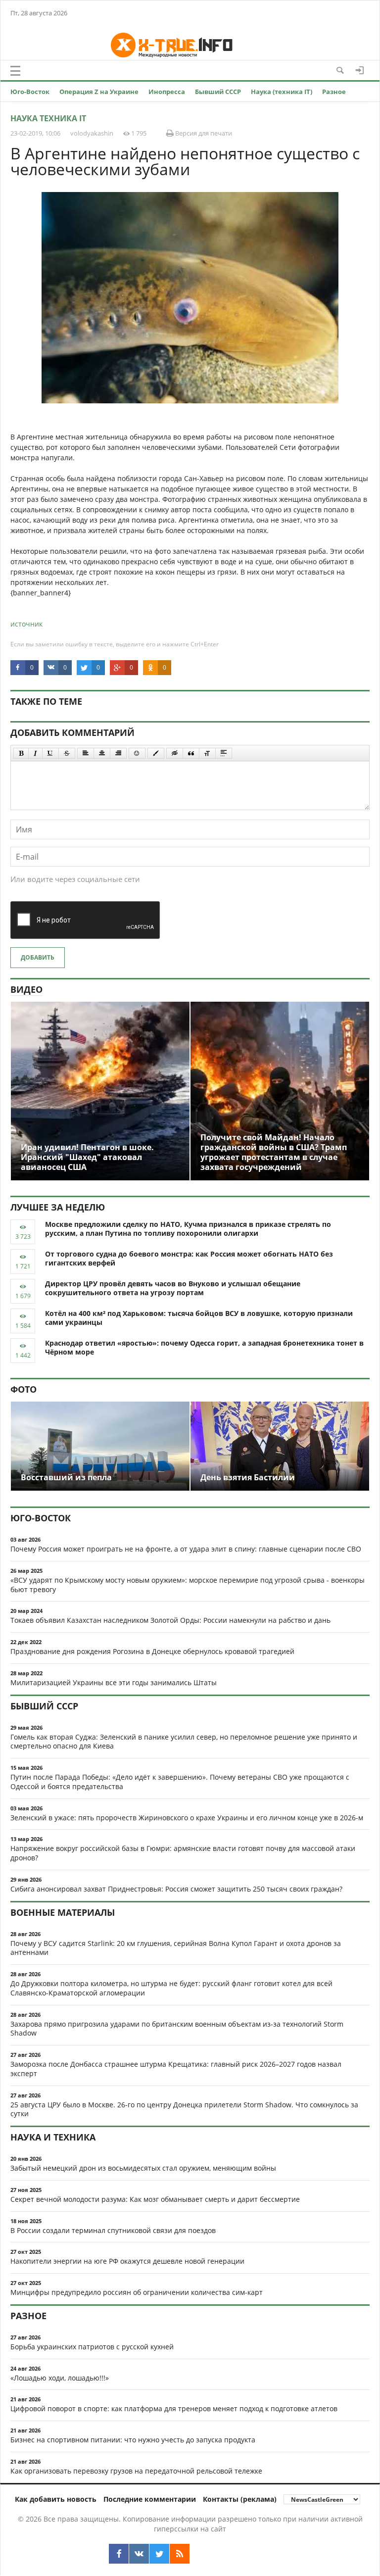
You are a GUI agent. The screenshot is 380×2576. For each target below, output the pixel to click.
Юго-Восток (30, 92)
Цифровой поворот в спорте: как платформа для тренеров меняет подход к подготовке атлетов (174, 2408)
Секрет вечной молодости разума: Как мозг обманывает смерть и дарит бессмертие (155, 2199)
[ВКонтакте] (139, 2554)
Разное (334, 92)
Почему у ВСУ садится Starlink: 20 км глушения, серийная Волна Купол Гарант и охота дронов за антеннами (176, 1948)
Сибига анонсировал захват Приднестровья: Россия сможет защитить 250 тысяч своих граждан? (176, 1889)
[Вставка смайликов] (137, 753)
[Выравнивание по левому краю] (86, 753)
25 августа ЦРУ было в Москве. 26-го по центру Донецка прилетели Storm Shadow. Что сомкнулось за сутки (184, 2109)
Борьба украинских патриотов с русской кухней (92, 2347)
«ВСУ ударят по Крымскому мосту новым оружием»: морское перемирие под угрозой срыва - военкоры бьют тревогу (188, 1585)
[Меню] (15, 71)
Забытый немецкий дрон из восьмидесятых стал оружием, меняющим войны (143, 2168)
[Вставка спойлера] (224, 753)
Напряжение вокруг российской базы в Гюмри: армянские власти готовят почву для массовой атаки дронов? (183, 1853)
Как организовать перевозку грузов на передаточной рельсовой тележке (136, 2471)
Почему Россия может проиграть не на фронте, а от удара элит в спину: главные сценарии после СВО (186, 1549)
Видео (26, 989)
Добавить (38, 957)
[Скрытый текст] (175, 753)
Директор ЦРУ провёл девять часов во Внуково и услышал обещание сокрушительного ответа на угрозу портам (173, 1288)
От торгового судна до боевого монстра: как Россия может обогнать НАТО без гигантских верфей (189, 1259)
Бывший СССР (218, 92)
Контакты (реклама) (240, 2499)
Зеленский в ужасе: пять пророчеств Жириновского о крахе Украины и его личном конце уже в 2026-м (187, 1818)
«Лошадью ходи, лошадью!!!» (60, 2378)
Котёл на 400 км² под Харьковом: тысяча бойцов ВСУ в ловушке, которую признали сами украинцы (199, 1318)
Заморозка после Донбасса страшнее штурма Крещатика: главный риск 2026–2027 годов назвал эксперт (176, 2069)
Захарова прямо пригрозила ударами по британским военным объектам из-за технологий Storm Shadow (177, 2029)
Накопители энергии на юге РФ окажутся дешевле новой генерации (127, 2261)
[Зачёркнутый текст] (67, 753)
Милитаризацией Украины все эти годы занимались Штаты (114, 1682)
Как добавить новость (56, 2499)
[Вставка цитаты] (191, 753)
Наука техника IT (48, 118)
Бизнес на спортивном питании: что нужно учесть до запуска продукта (133, 2440)
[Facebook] (119, 2554)
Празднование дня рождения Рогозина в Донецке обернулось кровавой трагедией (152, 1651)
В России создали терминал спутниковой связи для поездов (113, 2230)
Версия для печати (203, 133)
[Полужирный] (21, 753)
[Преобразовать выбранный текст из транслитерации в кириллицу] (207, 753)
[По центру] (102, 753)
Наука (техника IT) (282, 92)
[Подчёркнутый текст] (50, 753)
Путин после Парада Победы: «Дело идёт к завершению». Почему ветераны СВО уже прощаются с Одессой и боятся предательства (180, 1782)
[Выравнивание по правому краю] (118, 753)
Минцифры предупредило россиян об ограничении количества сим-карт (137, 2292)
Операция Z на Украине (99, 92)
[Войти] (360, 70)
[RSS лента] (180, 2554)
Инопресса (167, 92)
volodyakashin (92, 133)
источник (26, 624)
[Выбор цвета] (156, 753)
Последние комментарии (150, 2499)
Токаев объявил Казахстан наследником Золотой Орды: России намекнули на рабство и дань (170, 1620)
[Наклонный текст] (35, 753)
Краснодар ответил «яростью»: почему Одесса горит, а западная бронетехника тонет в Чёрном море (204, 1348)
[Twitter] (159, 2554)
